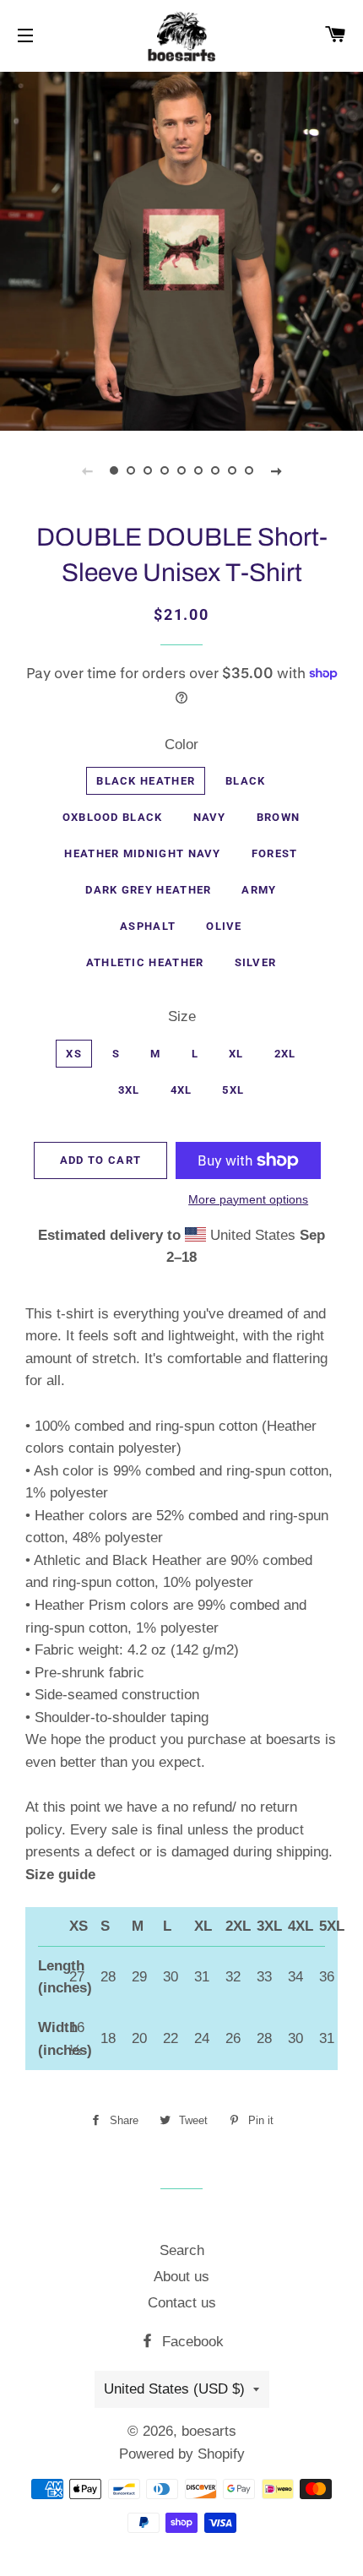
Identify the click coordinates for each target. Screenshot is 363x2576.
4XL (181, 1090)
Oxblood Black (113, 817)
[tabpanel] (181, 249)
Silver (256, 962)
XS (74, 1054)
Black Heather (146, 781)
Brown (279, 817)
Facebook (191, 2342)
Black (246, 781)
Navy (210, 817)
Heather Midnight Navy (142, 853)
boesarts (209, 2431)
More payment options (248, 1199)
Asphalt (148, 926)
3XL (129, 1090)
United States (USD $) (174, 2389)
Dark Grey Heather (148, 890)
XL (236, 1054)
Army (259, 890)
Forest (275, 853)
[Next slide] (276, 470)
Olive (224, 926)
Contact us (182, 2303)
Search (182, 2250)
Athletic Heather (145, 962)
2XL (285, 1054)
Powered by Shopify (182, 2454)
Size (182, 1016)
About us (181, 2277)
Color (181, 745)
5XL (233, 1090)
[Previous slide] (87, 470)
